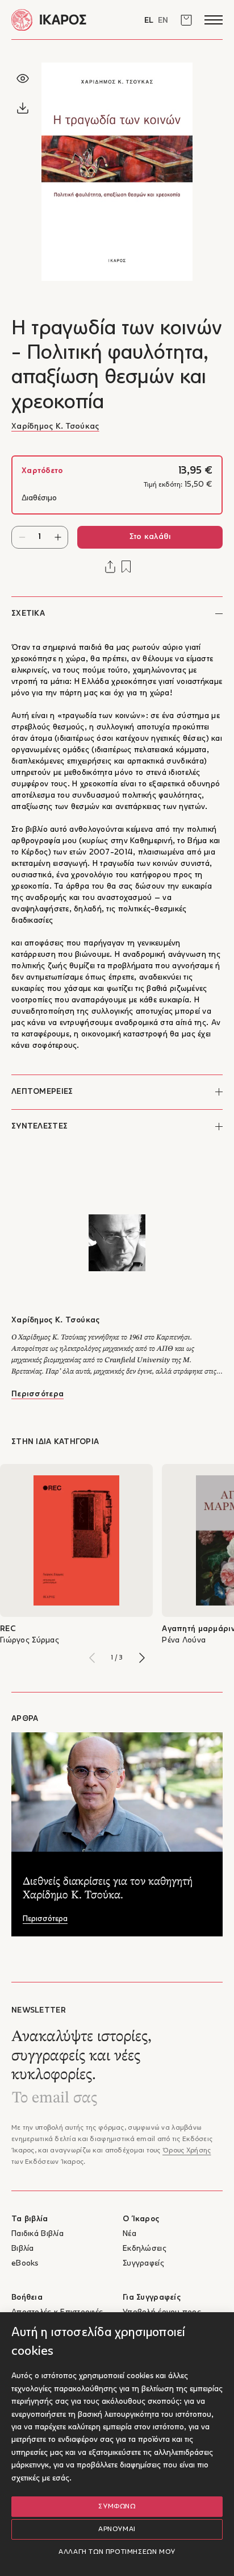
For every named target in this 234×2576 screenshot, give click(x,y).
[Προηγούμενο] (92, 1658)
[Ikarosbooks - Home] (64, 20)
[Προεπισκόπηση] (23, 78)
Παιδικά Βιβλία (37, 2234)
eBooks (25, 2264)
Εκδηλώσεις (145, 2249)
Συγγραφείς (143, 2264)
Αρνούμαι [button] (117, 2529)
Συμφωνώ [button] (117, 2507)
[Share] (110, 567)
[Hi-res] (23, 108)
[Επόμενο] (142, 1658)
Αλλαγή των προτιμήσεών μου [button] (117, 2552)
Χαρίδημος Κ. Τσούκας (55, 427)
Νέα (129, 2234)
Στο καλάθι (150, 537)
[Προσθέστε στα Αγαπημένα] (126, 567)
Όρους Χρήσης (187, 2151)
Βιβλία (23, 2249)
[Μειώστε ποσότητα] (22, 537)
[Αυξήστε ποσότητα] (58, 537)
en (163, 21)
